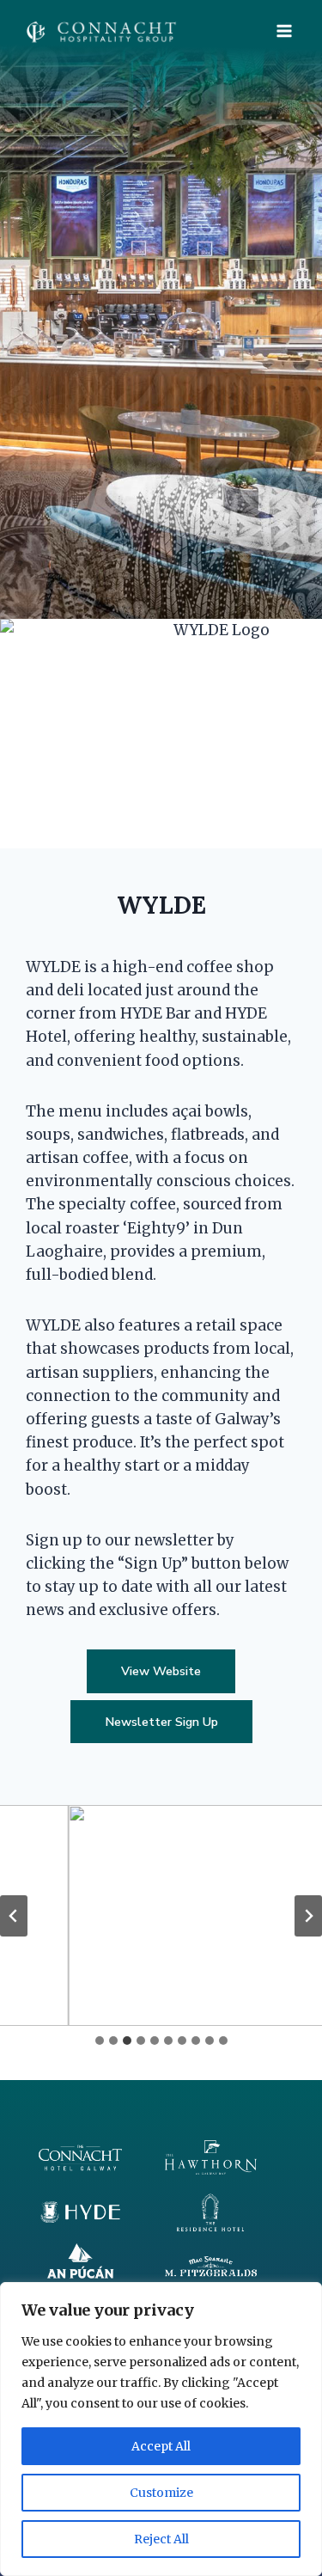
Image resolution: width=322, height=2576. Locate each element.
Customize (161, 2493)
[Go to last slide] (14, 1916)
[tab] (100, 2041)
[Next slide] (308, 1916)
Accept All (161, 2446)
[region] (161, 2429)
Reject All (161, 2539)
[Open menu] (284, 31)
